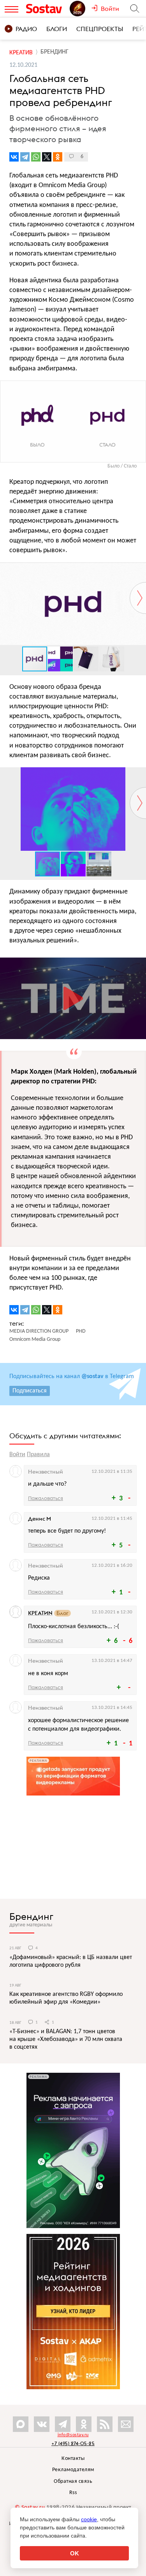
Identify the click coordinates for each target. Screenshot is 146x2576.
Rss (73, 2493)
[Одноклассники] (58, 157)
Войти (17, 1455)
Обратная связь (73, 2481)
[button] (139, 569)
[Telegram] (25, 157)
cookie (89, 2519)
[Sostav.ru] (46, 9)
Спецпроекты (100, 29)
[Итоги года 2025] (80, 9)
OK (75, 2553)
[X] (47, 157)
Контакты (73, 2459)
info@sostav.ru (73, 2435)
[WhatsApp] (36, 157)
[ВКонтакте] (14, 157)
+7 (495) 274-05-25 (73, 2443)
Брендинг (31, 1916)
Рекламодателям (73, 2470)
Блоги (57, 29)
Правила (38, 1455)
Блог (62, 1613)
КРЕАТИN (40, 1613)
